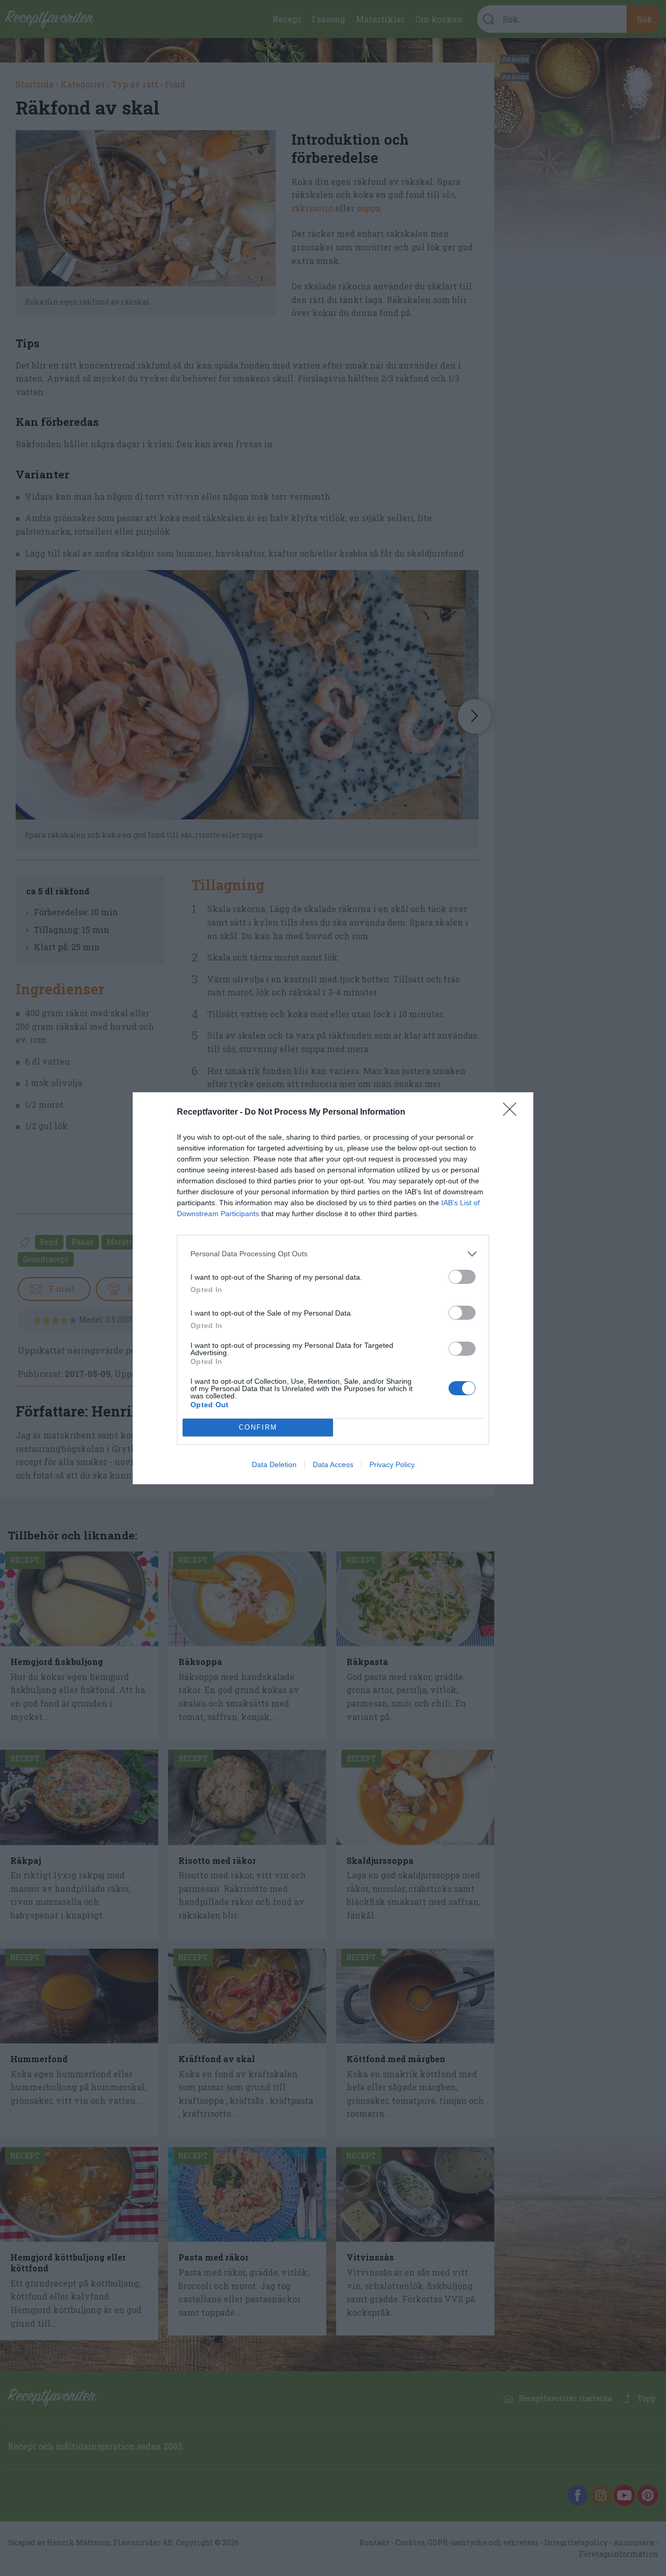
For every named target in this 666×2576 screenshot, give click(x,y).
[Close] (513, 1113)
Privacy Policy (392, 1464)
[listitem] (333, 1254)
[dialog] (333, 1288)
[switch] (462, 1277)
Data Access (333, 1464)
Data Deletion (274, 1464)
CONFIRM (258, 1427)
